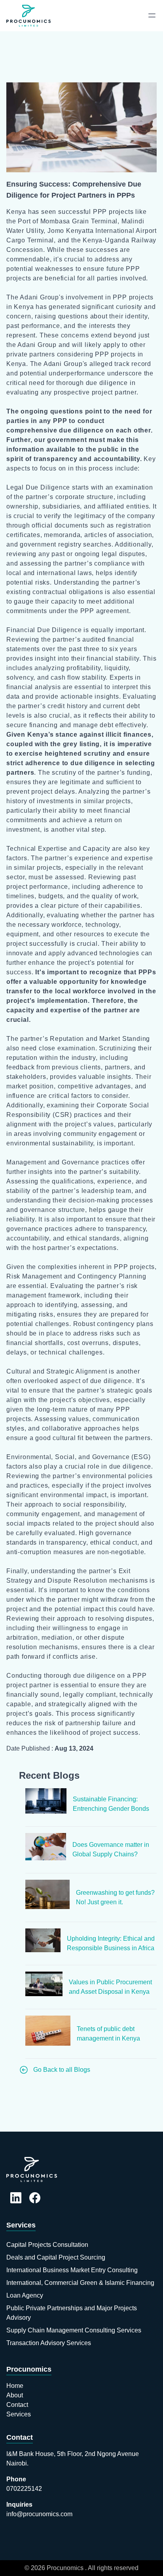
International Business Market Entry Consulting (72, 2270)
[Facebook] (35, 2199)
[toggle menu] (152, 15)
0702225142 (24, 2489)
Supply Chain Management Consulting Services (74, 2330)
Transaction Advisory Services (49, 2343)
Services (21, 2225)
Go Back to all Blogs (62, 2070)
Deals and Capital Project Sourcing (56, 2257)
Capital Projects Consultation (47, 2245)
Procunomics (29, 2369)
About (15, 2395)
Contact (17, 2405)
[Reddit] (16, 2199)
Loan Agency (25, 2295)
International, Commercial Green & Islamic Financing (80, 2283)
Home (15, 2386)
